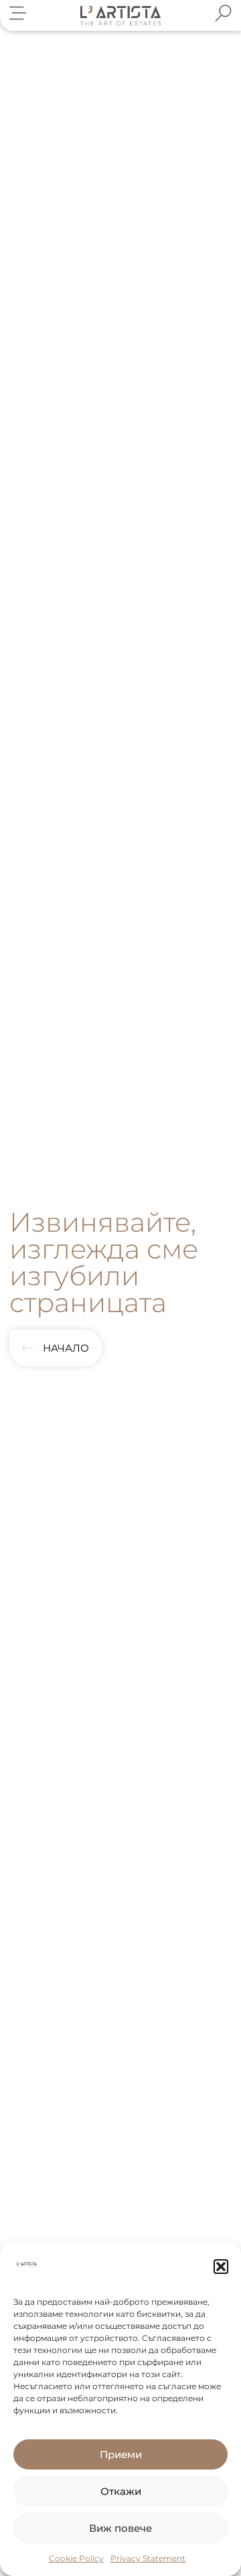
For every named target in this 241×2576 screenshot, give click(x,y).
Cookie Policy (76, 2558)
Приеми (121, 2454)
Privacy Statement (148, 2558)
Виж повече (120, 2528)
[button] (221, 2267)
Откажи (121, 2491)
